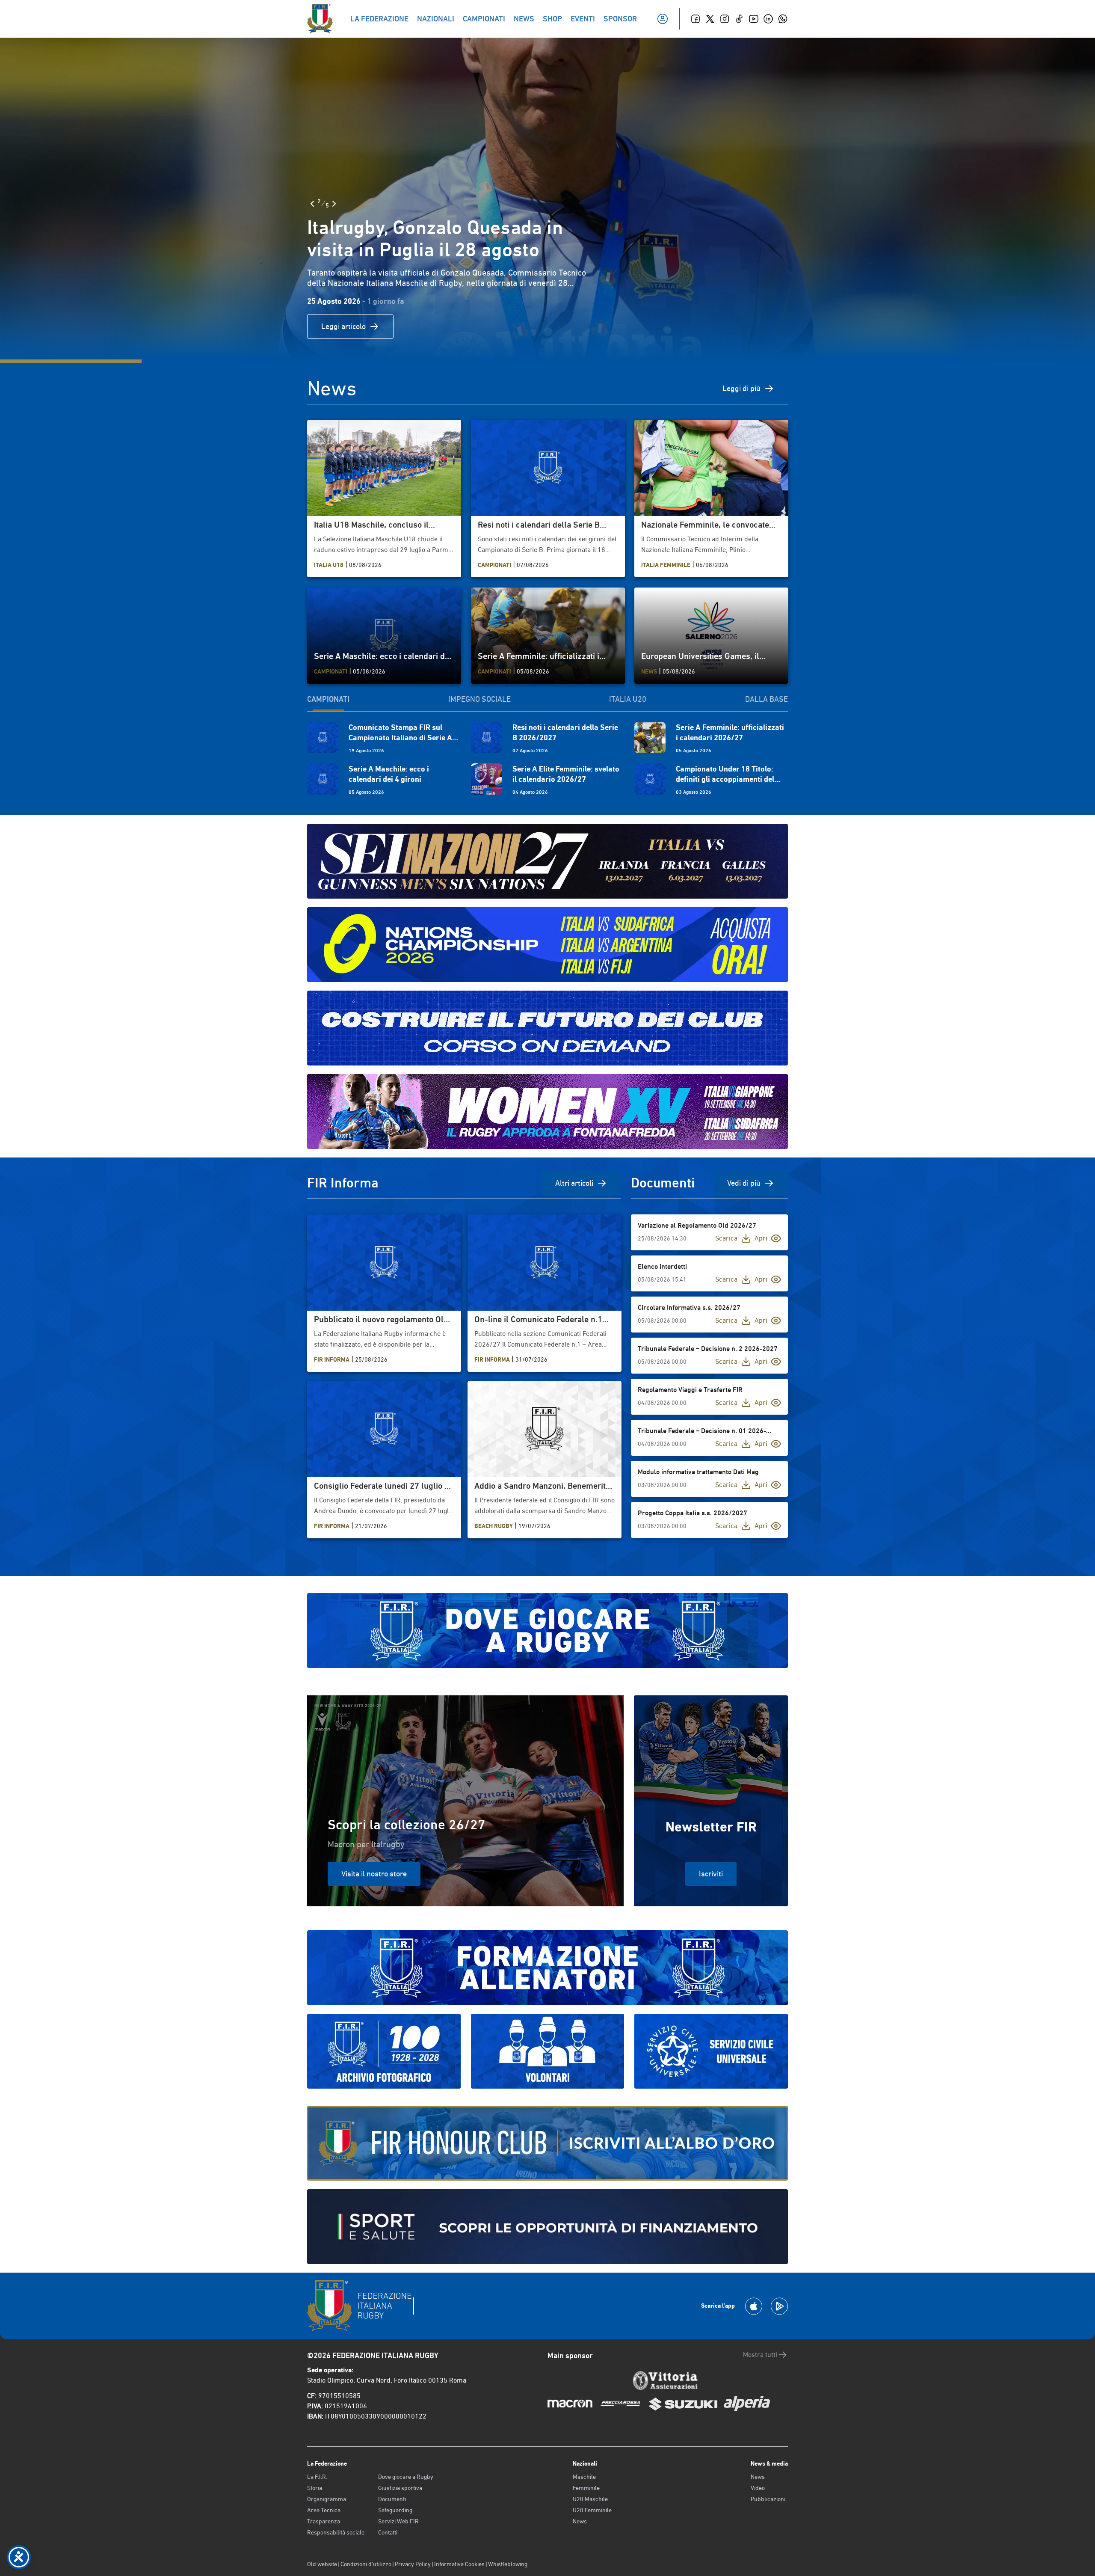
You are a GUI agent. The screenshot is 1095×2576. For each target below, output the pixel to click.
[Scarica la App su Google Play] (779, 2306)
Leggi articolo (343, 326)
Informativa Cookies (459, 2564)
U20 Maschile (590, 2499)
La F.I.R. (317, 2477)
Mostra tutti (760, 2355)
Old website (322, 2564)
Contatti (388, 2532)
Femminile (586, 2488)
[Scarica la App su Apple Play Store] (754, 2306)
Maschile (584, 2477)
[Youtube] (754, 19)
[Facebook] (695, 19)
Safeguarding (395, 2510)
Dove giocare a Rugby (406, 2477)
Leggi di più (741, 388)
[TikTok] (739, 19)
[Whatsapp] (783, 19)
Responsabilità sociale (336, 2532)
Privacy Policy (413, 2564)
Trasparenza (324, 2521)
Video (758, 2488)
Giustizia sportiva (400, 2488)
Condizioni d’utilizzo (366, 2564)
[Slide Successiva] (334, 204)
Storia (315, 2488)
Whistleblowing (508, 2564)
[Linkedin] (768, 19)
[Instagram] (725, 19)
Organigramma (327, 2499)
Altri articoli (574, 1183)
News (580, 2521)
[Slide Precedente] (312, 204)
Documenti (392, 2499)
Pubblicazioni (768, 2499)
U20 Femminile (592, 2510)
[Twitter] (710, 19)
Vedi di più (744, 1183)
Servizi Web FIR (398, 2521)
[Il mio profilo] (663, 19)
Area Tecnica (324, 2510)
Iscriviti (711, 1874)
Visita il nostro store (374, 1874)
